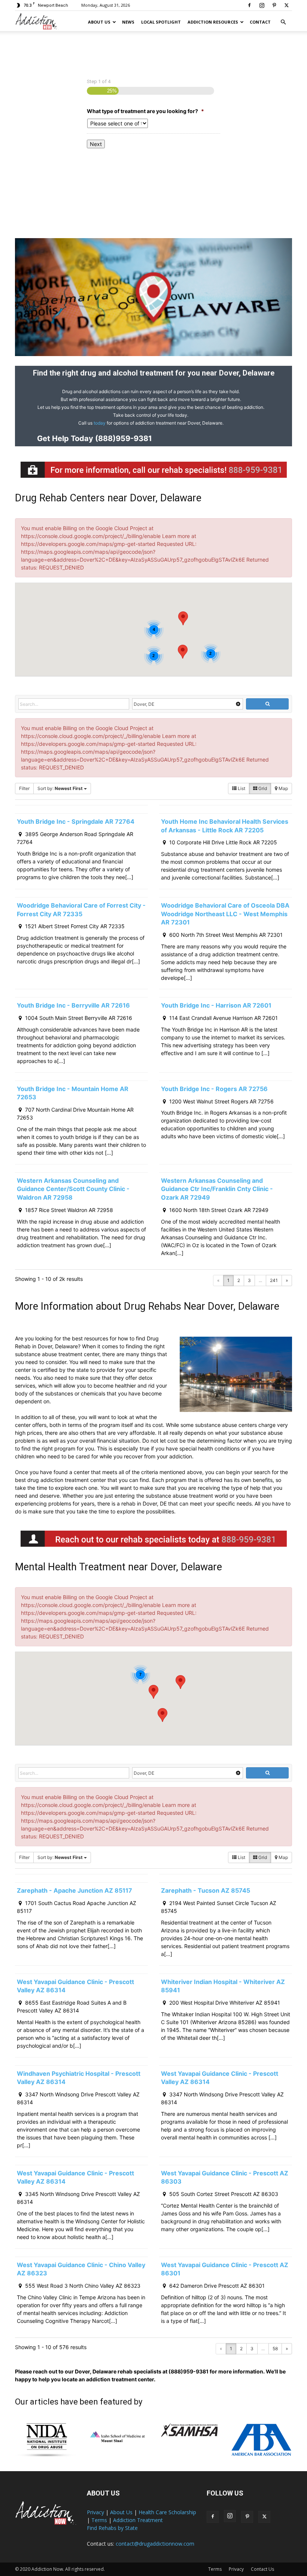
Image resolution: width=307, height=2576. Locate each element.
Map (283, 788)
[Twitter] (286, 5)
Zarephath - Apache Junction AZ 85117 (75, 1890)
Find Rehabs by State (112, 2528)
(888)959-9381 (123, 438)
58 (275, 2349)
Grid (262, 788)
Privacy (95, 2512)
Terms (99, 2520)
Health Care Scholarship (167, 2512)
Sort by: (60, 788)
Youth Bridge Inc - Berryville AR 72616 (73, 1005)
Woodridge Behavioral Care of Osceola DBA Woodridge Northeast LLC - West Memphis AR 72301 (225, 914)
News (128, 22)
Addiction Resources (213, 22)
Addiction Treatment (138, 2520)
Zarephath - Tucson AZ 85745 (206, 1890)
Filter (24, 788)
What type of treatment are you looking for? (145, 111)
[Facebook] (249, 5)
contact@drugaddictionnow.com (155, 2544)
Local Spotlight (161, 22)
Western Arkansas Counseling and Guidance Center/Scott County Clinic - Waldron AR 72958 (73, 1189)
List (241, 788)
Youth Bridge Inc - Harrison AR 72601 (216, 1005)
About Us (99, 22)
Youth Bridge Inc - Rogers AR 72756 (214, 1089)
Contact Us (262, 2569)
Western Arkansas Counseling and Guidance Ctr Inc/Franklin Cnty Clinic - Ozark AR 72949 (217, 1189)
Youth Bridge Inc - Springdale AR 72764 (76, 821)
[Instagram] (262, 5)
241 (274, 1280)
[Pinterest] (274, 5)
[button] (283, 22)
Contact (260, 22)
